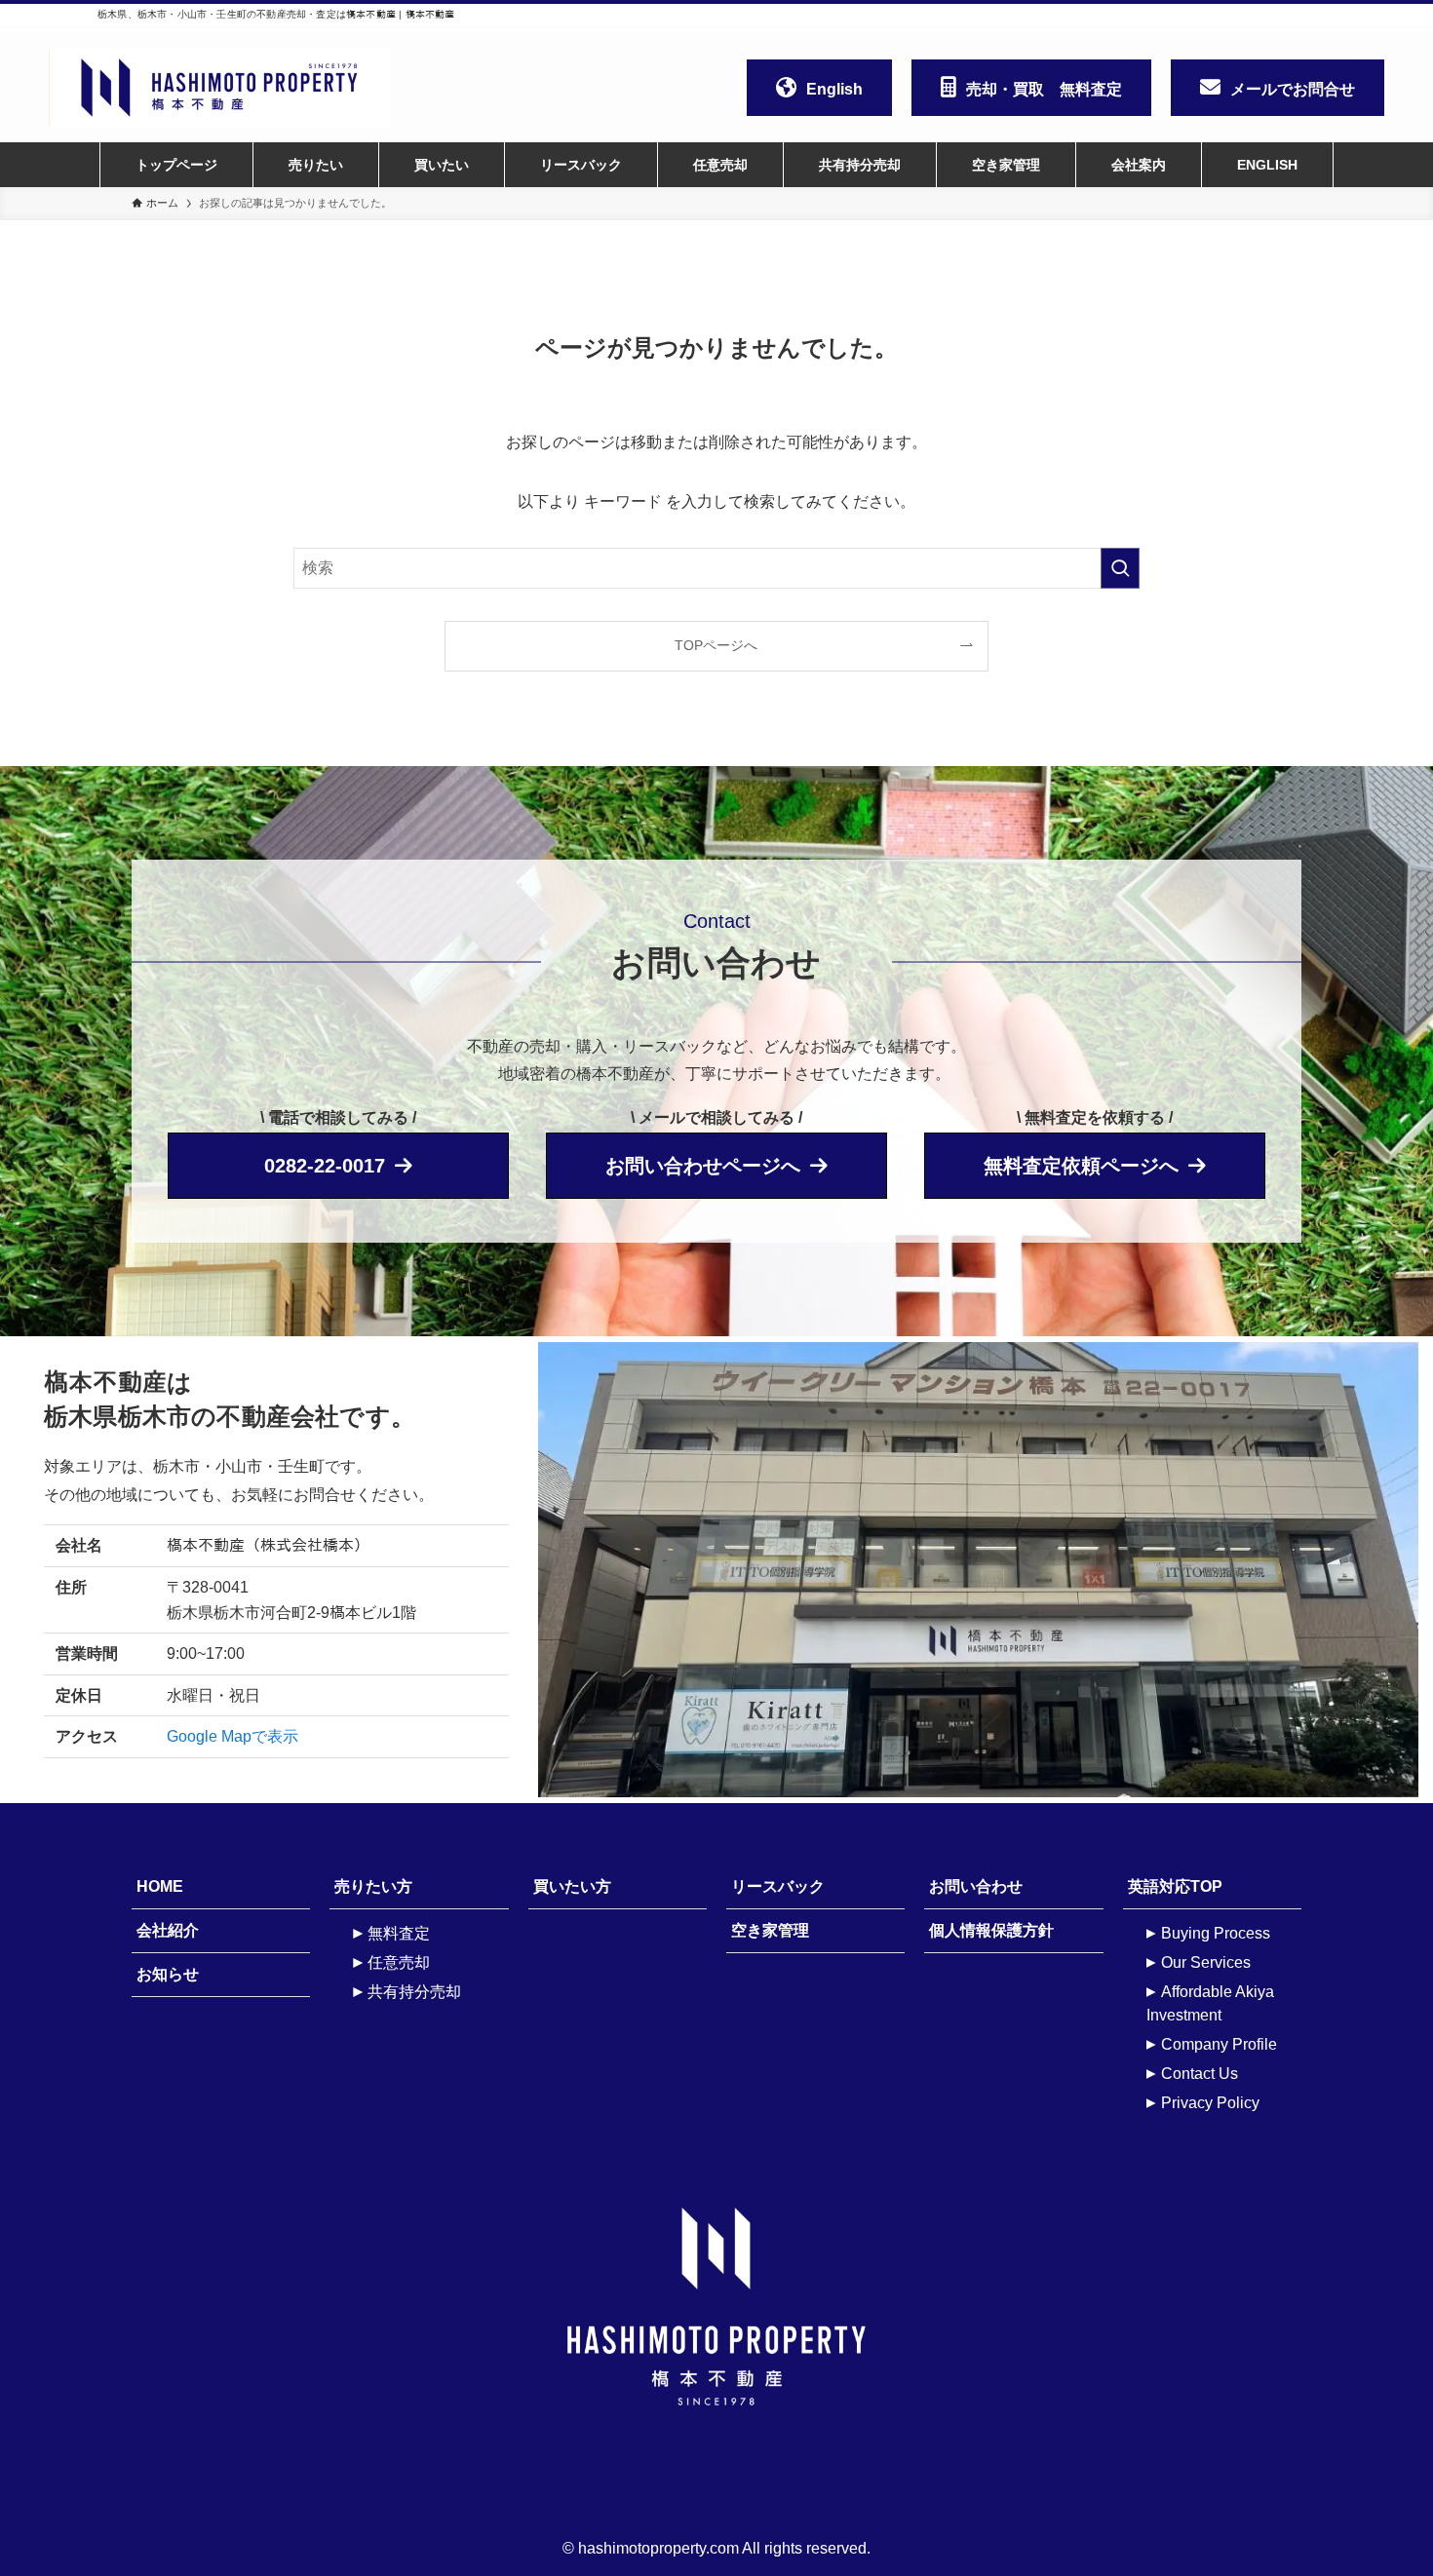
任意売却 (399, 1962)
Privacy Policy (1210, 2103)
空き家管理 (770, 1930)
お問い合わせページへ (703, 1166)
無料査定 (399, 1933)
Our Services (1206, 1962)
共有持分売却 (414, 1992)
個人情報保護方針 (991, 1930)
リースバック (778, 1886)
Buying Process (1216, 1933)
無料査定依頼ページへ (1081, 1166)
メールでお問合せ (1293, 89)
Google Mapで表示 (232, 1736)
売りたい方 (373, 1886)
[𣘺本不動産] (239, 88)
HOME (160, 1886)
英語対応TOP (1175, 1886)
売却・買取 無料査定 (1044, 89)
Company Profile (1219, 2044)
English (834, 89)
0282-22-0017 (325, 1166)
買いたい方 (572, 1886)
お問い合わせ (976, 1886)
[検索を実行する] (1120, 568)
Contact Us (1200, 2074)
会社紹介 (168, 1930)
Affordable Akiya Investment (1210, 2003)
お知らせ (168, 1974)
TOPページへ (716, 645)
